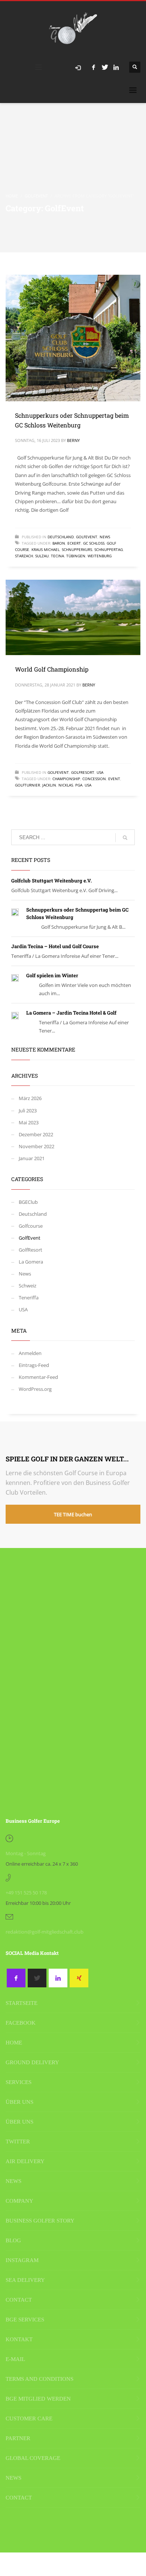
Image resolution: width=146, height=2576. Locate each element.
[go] (125, 838)
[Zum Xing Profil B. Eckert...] (79, 1978)
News (105, 537)
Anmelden (30, 1353)
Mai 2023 (29, 1122)
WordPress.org (35, 1389)
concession (94, 779)
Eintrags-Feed (34, 1365)
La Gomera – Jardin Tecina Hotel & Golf (71, 1013)
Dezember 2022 (36, 1134)
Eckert (74, 543)
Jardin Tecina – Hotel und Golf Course (55, 946)
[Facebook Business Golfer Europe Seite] (16, 1978)
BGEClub (28, 1202)
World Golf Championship (52, 669)
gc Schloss (94, 543)
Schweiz (28, 1286)
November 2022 (36, 1146)
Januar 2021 (32, 1158)
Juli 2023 (28, 1111)
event (114, 779)
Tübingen (76, 556)
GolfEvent (87, 537)
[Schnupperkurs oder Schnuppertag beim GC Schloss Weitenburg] (73, 338)
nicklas (66, 785)
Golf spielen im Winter (52, 975)
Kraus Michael (45, 549)
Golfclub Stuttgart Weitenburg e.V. (51, 881)
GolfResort (83, 772)
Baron (59, 543)
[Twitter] (105, 67)
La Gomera (31, 1262)
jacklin (49, 785)
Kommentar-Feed (38, 1377)
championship (66, 779)
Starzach (24, 556)
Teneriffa (29, 1298)
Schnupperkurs (77, 549)
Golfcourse (31, 1226)
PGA (79, 785)
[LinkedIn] (116, 67)
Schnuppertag (109, 549)
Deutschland (61, 537)
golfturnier (28, 785)
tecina (57, 556)
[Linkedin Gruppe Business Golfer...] (58, 1978)
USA (100, 772)
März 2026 (30, 1098)
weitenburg (100, 556)
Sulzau (42, 556)
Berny (73, 440)
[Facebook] (94, 67)
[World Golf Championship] (73, 617)
